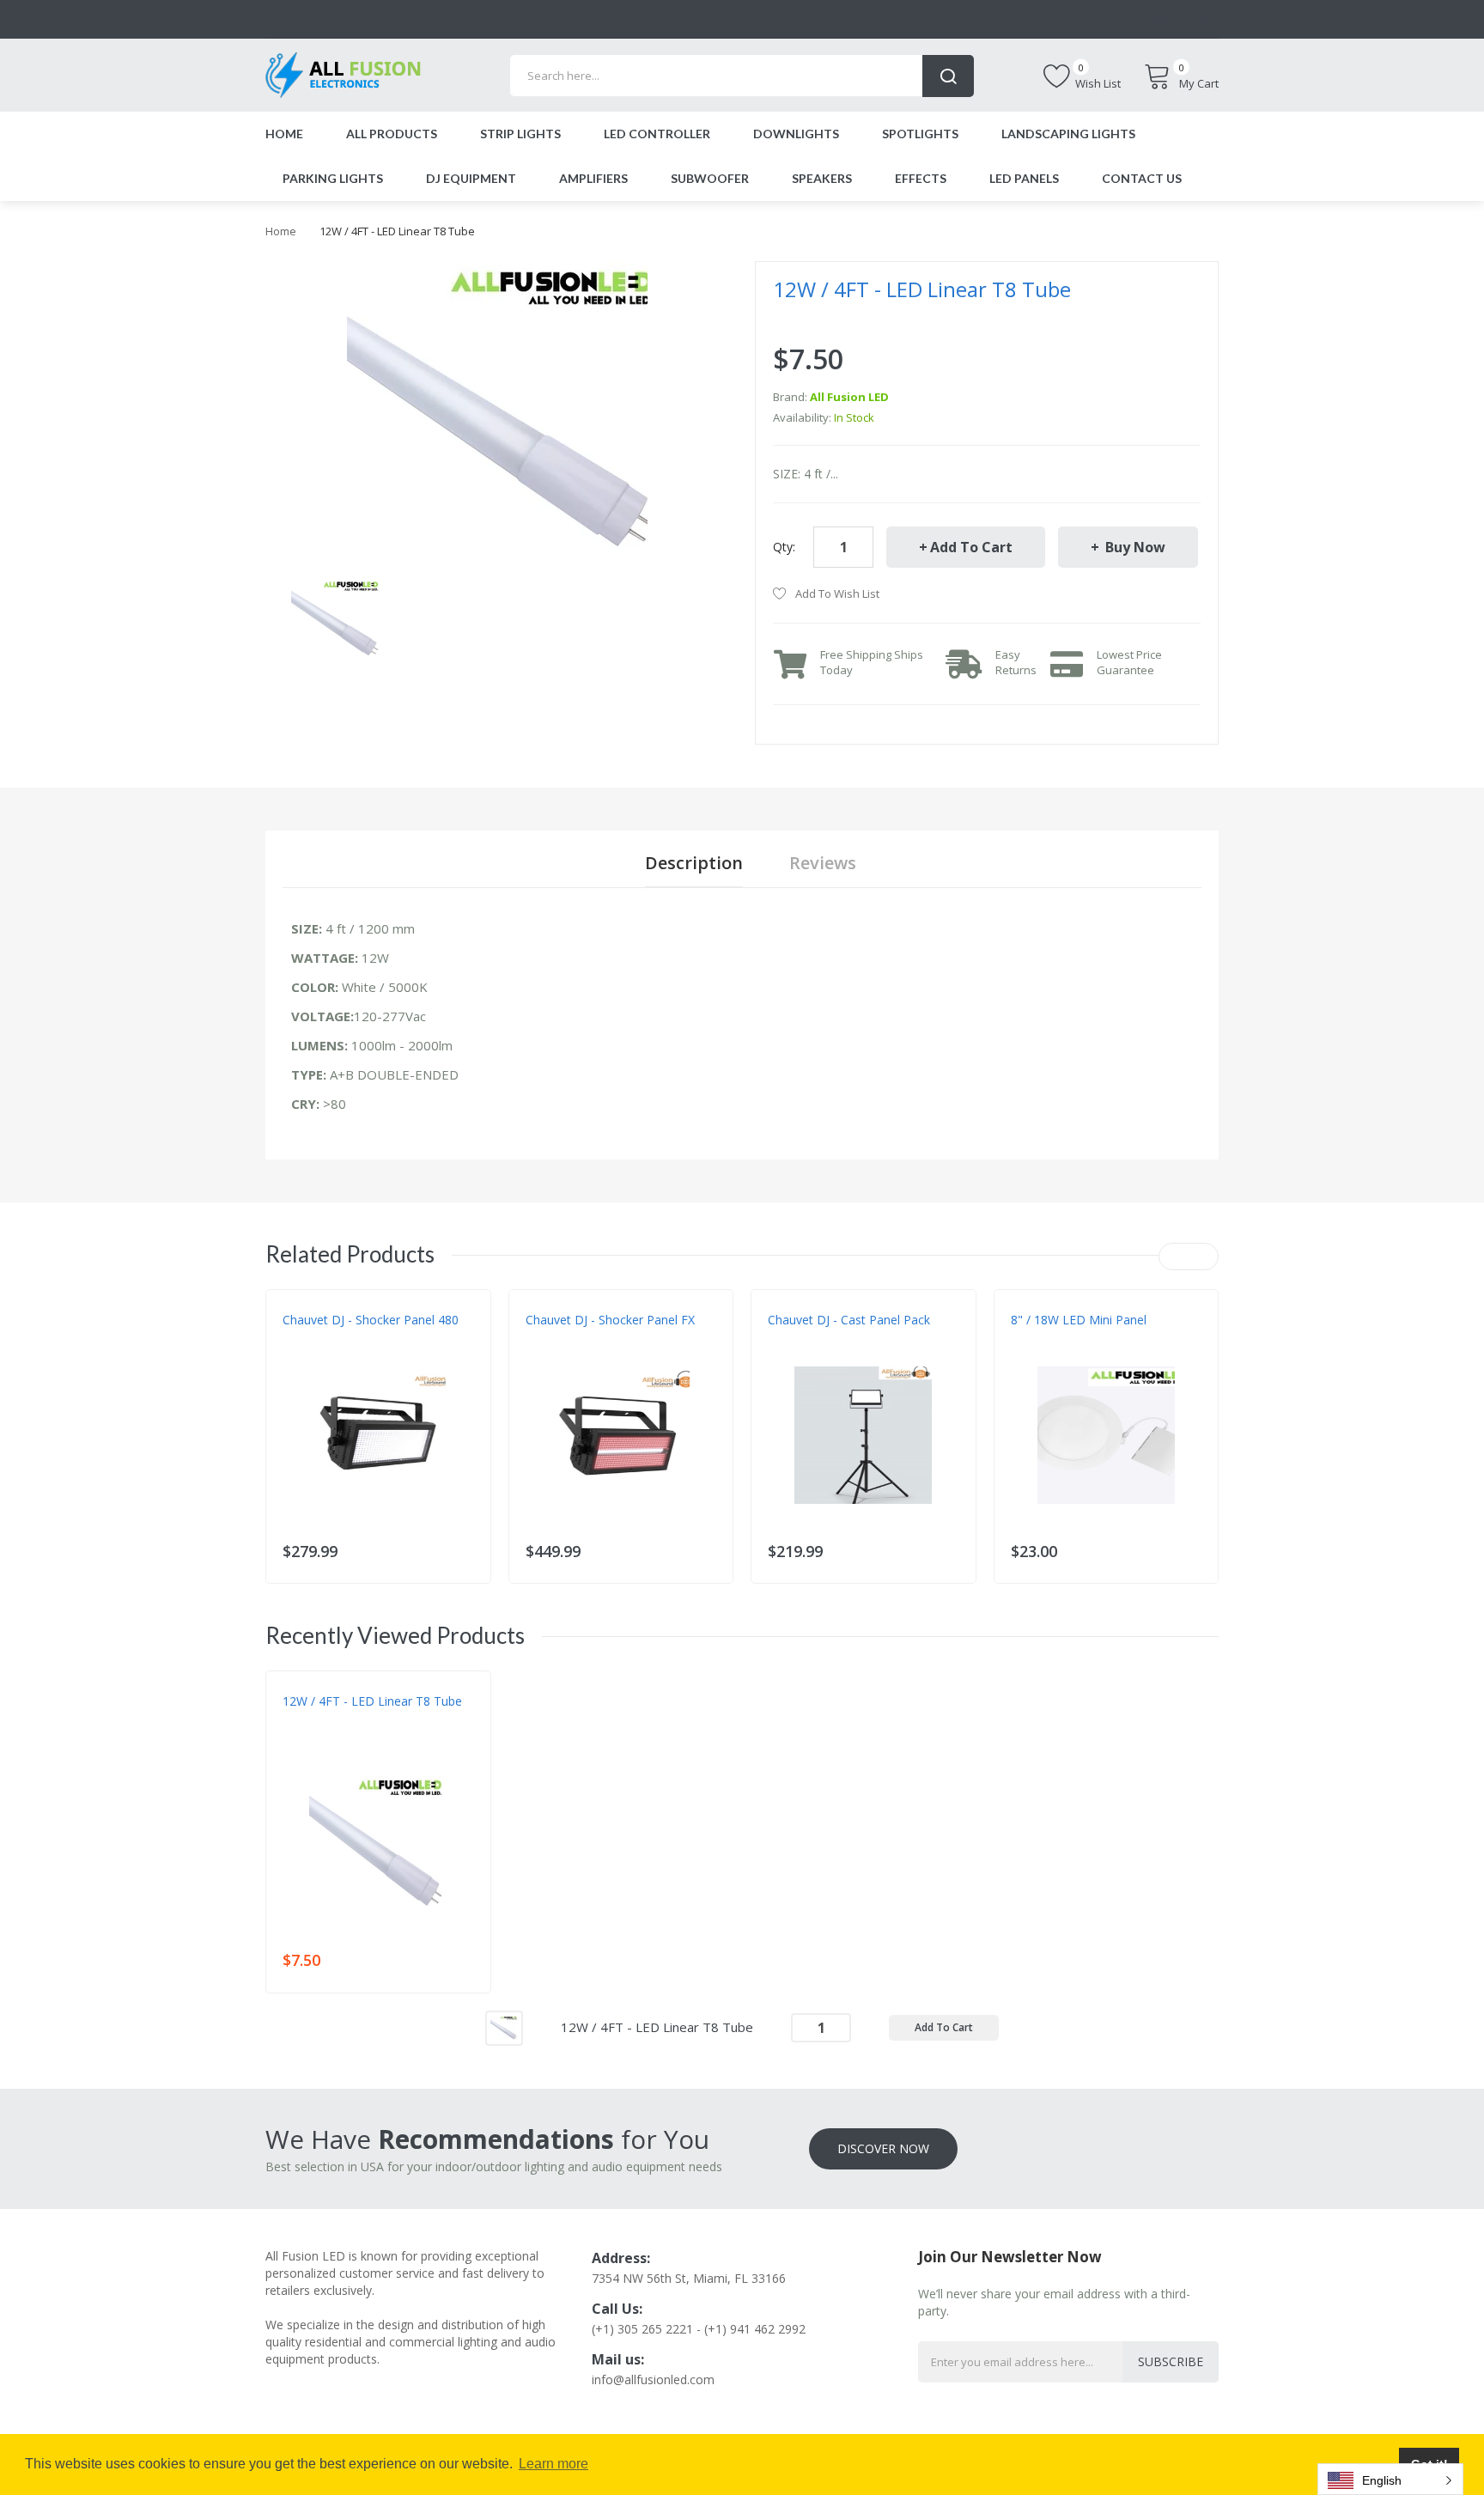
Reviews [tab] (823, 863)
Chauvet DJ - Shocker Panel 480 (371, 1320)
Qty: (784, 547)
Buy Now (1134, 547)
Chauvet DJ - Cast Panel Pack (849, 1320)
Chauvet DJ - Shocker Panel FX (610, 1320)
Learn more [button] (553, 2464)
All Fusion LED (849, 397)
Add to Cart (971, 547)
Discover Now (883, 2148)
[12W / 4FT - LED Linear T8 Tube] (336, 618)
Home (281, 231)
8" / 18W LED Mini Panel (1079, 1320)
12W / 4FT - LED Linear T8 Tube (372, 1701)
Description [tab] (694, 863)
